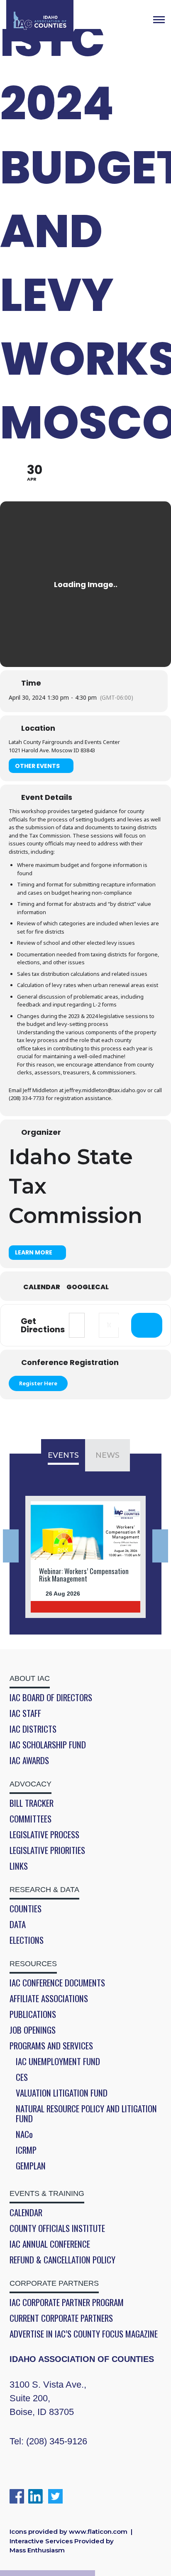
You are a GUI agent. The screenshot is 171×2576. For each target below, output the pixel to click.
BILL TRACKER (32, 1803)
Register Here (38, 1383)
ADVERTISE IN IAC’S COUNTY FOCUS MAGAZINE (84, 2334)
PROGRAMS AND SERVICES (51, 2046)
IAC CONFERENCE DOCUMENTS (57, 1983)
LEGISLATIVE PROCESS (44, 1834)
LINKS (19, 1866)
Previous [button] (11, 1546)
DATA (18, 1924)
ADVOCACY (31, 1784)
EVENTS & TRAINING (47, 2193)
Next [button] (160, 1546)
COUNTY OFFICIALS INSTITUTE (57, 2228)
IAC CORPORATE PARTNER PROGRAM (67, 2302)
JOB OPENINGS (33, 2030)
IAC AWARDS (29, 1760)
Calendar (42, 1287)
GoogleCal (88, 1287)
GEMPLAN (31, 2166)
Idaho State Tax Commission (76, 1186)
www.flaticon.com (98, 2531)
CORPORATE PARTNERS (54, 2283)
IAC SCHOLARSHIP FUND (48, 1745)
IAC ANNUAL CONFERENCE (50, 2244)
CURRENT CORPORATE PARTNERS (61, 2318)
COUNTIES (26, 1909)
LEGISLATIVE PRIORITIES (47, 1850)
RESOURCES (33, 1964)
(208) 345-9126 (57, 2441)
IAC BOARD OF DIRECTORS (51, 1697)
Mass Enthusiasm (37, 2550)
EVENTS (63, 1455)
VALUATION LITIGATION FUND (62, 2093)
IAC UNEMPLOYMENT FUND (58, 2061)
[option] (85, 1557)
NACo (24, 2134)
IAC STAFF (25, 1713)
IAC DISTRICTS (33, 1729)
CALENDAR (26, 2212)
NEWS (107, 1455)
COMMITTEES (31, 1819)
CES (22, 2077)
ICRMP (26, 2150)
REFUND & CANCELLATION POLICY (62, 2260)
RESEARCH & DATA (44, 1890)
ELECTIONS (27, 1940)
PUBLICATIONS (33, 2014)
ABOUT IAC (30, 1678)
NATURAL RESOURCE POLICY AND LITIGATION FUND (86, 2114)
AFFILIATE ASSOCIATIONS (49, 1998)
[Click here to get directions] (147, 1325)
